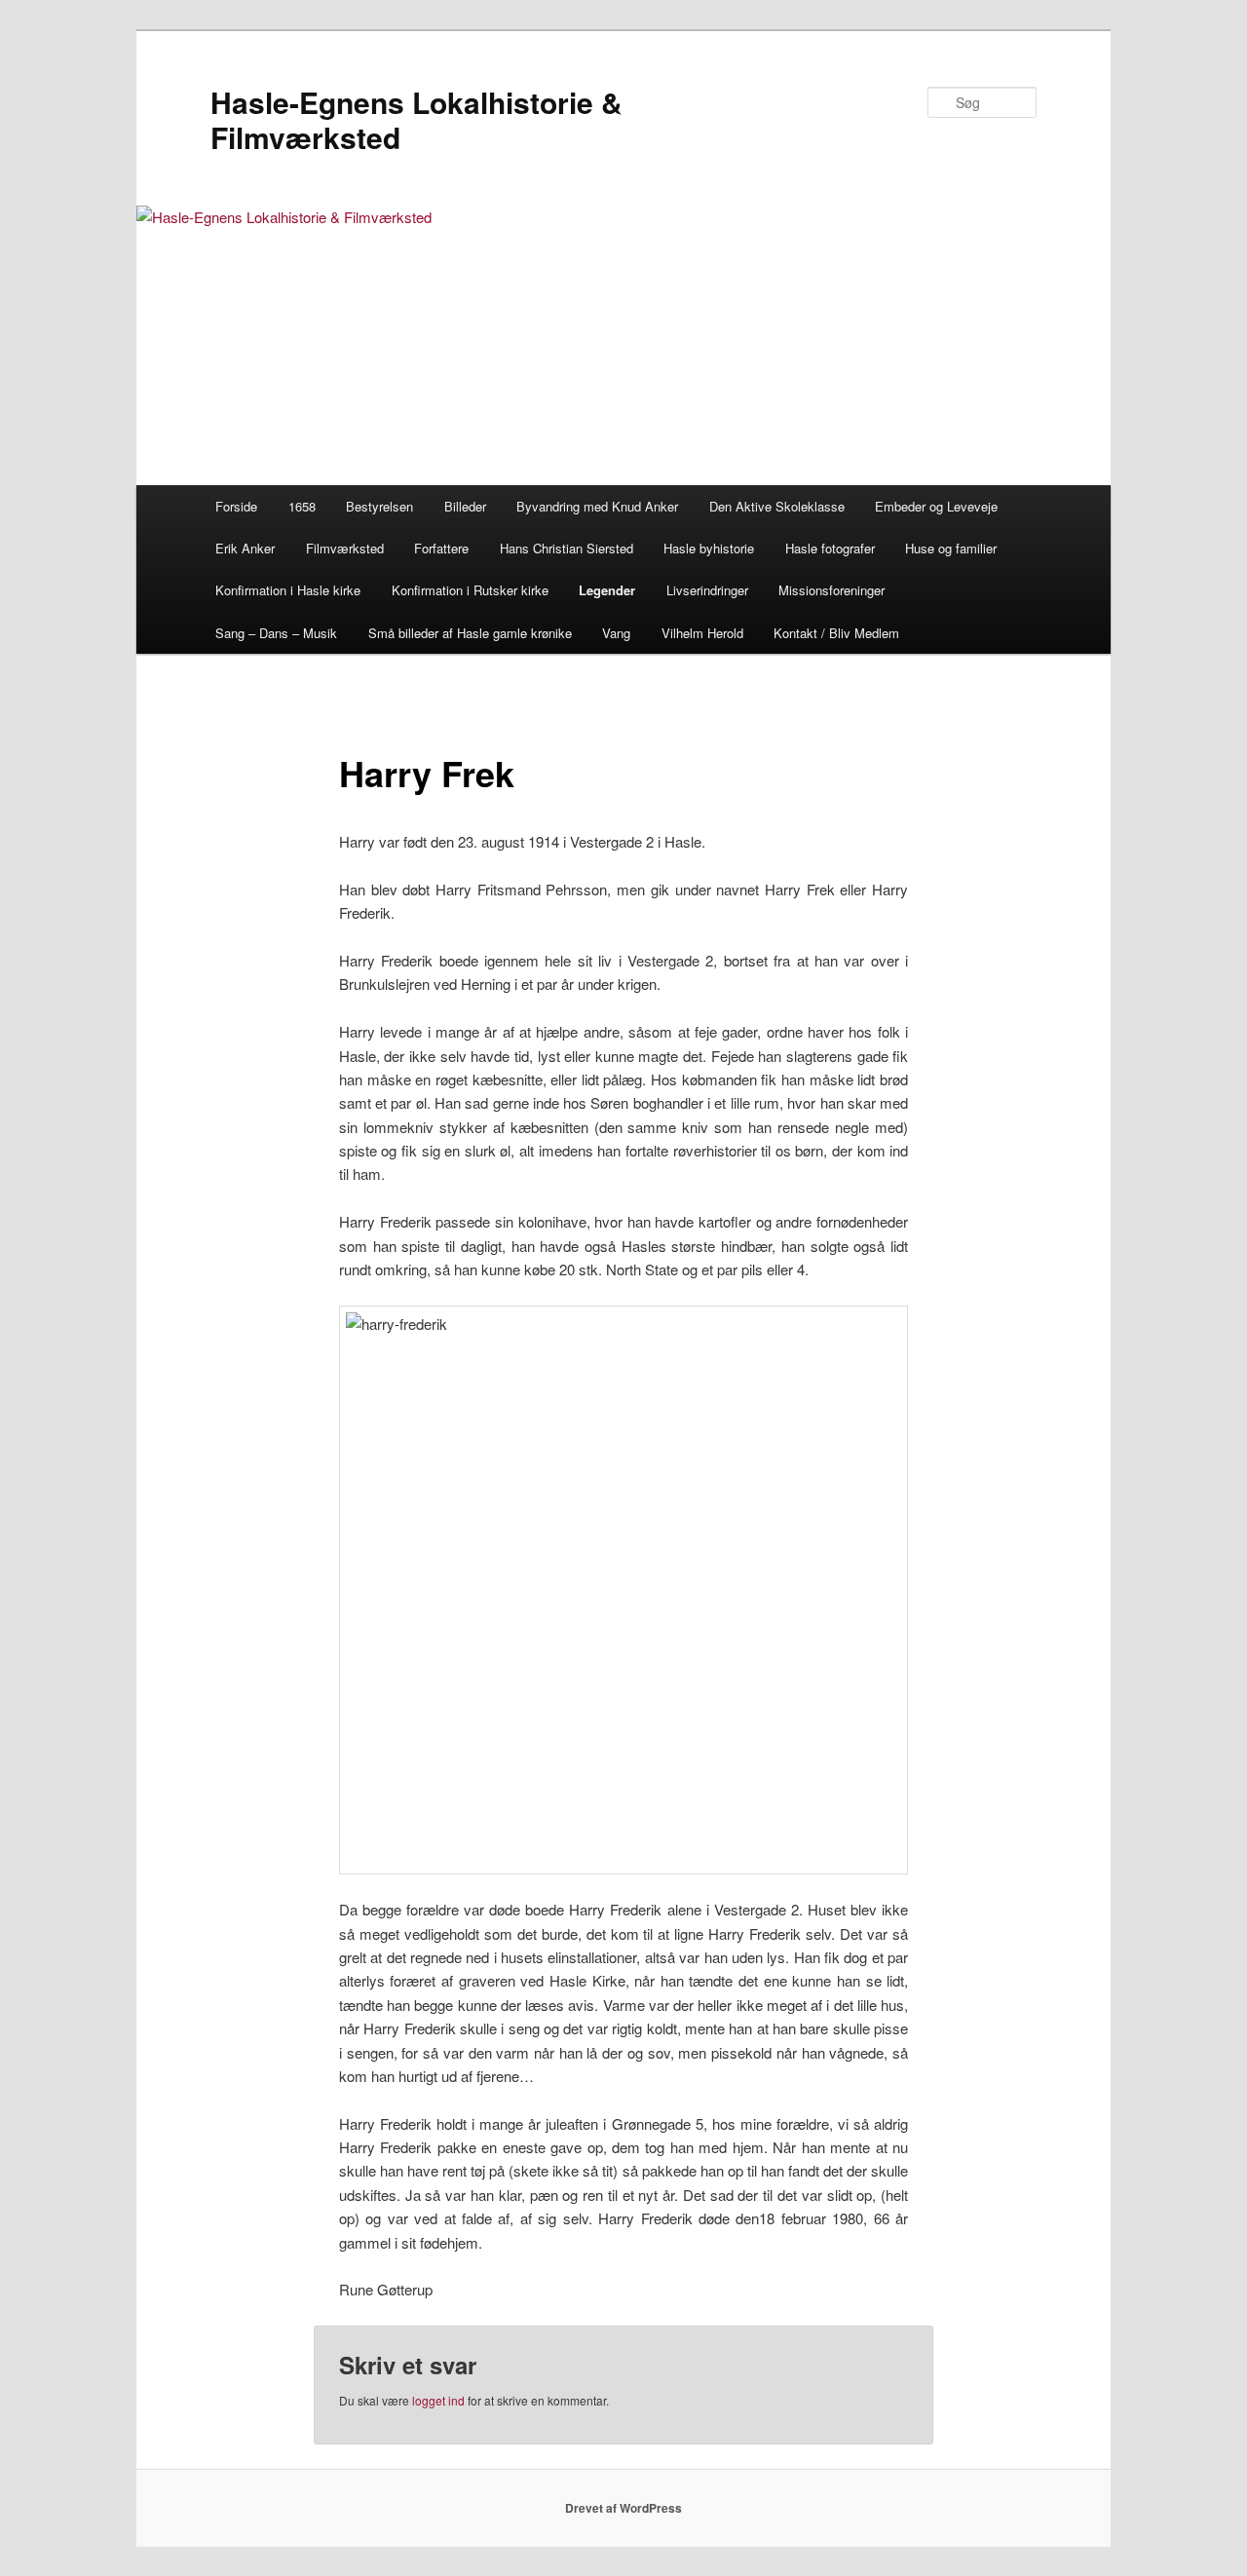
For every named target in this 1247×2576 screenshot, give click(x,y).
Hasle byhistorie (709, 548)
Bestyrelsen (379, 506)
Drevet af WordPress (623, 2508)
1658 (302, 506)
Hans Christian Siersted (567, 548)
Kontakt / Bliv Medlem (836, 633)
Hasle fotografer (830, 548)
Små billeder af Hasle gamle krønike (470, 633)
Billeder (465, 506)
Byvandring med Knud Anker (597, 506)
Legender (607, 590)
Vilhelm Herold (702, 633)
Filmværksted (345, 548)
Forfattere (441, 548)
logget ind (438, 2400)
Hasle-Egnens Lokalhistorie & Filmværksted (416, 119)
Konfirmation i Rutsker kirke (470, 590)
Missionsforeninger (831, 590)
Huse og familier (951, 548)
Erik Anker (245, 548)
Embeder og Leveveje (936, 506)
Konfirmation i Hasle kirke (288, 590)
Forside (236, 506)
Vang (616, 633)
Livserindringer (707, 590)
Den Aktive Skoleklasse (777, 506)
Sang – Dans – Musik (276, 633)
